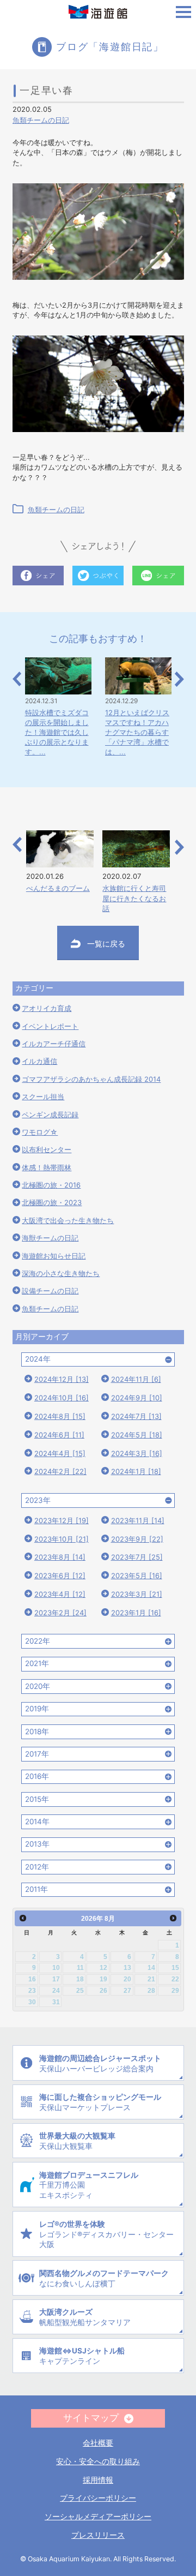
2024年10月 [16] (62, 1398)
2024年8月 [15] (60, 1416)
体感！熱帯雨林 (47, 1167)
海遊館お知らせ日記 (54, 1256)
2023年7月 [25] (137, 1557)
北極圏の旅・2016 (51, 1185)
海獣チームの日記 (50, 1238)
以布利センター (47, 1149)
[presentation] (17, 679)
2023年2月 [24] (60, 1613)
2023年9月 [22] (137, 1539)
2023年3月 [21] (137, 1594)
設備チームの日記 (50, 1291)
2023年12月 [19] (62, 1520)
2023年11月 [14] (138, 1520)
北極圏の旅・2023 (52, 1202)
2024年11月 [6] (136, 1379)
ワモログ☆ (40, 1132)
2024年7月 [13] (136, 1416)
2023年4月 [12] (60, 1594)
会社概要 (98, 2443)
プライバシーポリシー (98, 2498)
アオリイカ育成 (47, 1008)
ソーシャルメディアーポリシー (98, 2517)
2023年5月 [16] (137, 1575)
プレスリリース (98, 2535)
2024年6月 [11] (59, 1435)
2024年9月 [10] (137, 1398)
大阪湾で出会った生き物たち (68, 1220)
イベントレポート (50, 1026)
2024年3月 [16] (137, 1453)
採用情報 (98, 2480)
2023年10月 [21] (62, 1539)
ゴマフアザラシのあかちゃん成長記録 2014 (91, 1079)
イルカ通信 (39, 1061)
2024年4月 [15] (60, 1453)
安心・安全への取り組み (98, 2461)
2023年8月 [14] (60, 1557)
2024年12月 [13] (62, 1379)
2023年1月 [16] (136, 1613)
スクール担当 (43, 1097)
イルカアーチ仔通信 (54, 1044)
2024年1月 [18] (136, 1471)
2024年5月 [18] (137, 1435)
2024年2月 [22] (60, 1471)
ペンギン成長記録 (50, 1115)
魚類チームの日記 (41, 120)
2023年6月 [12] (60, 1575)
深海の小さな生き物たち (61, 1273)
